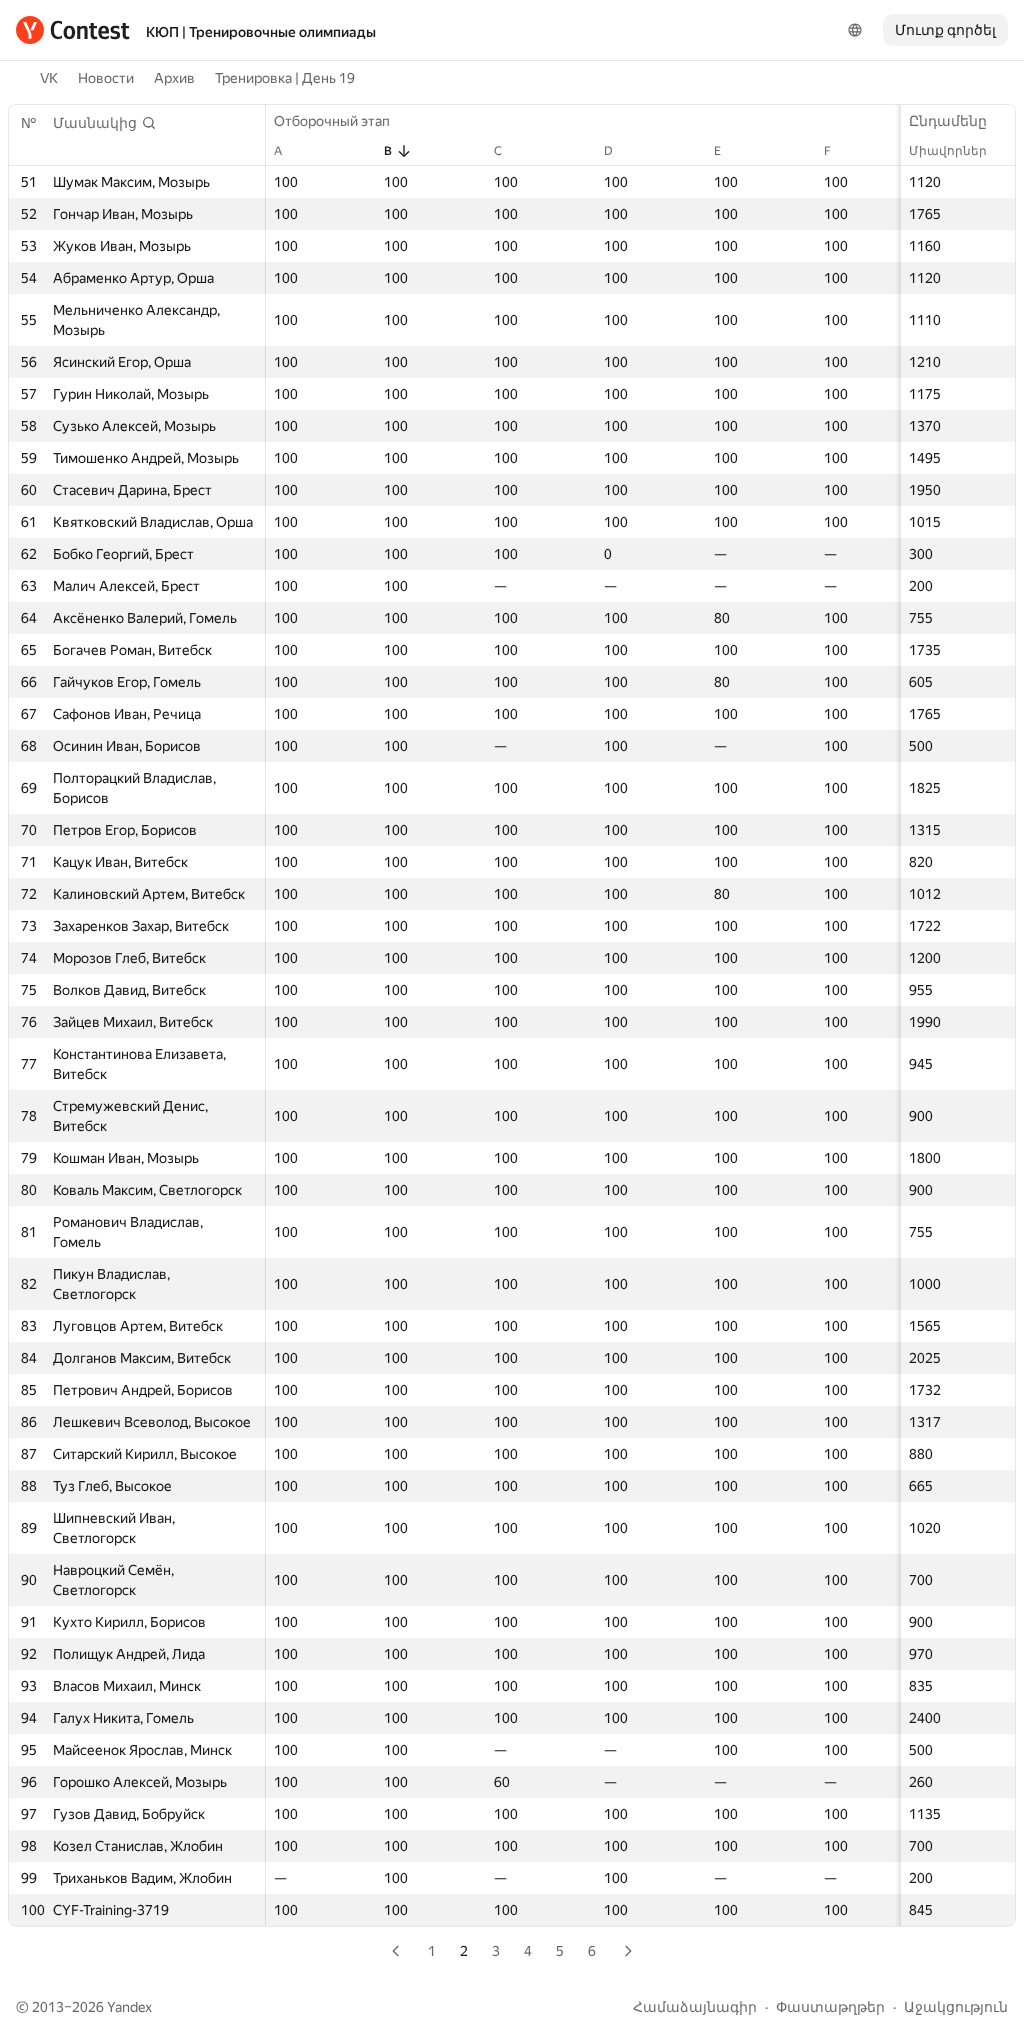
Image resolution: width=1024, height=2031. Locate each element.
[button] (105, 123)
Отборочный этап (332, 121)
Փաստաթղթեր (830, 2007)
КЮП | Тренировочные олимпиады (261, 32)
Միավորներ (948, 151)
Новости (106, 78)
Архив (174, 78)
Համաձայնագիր (695, 2007)
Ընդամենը (948, 121)
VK (49, 78)
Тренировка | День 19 (285, 78)
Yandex (129, 2007)
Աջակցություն (956, 2007)
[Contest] (73, 30)
